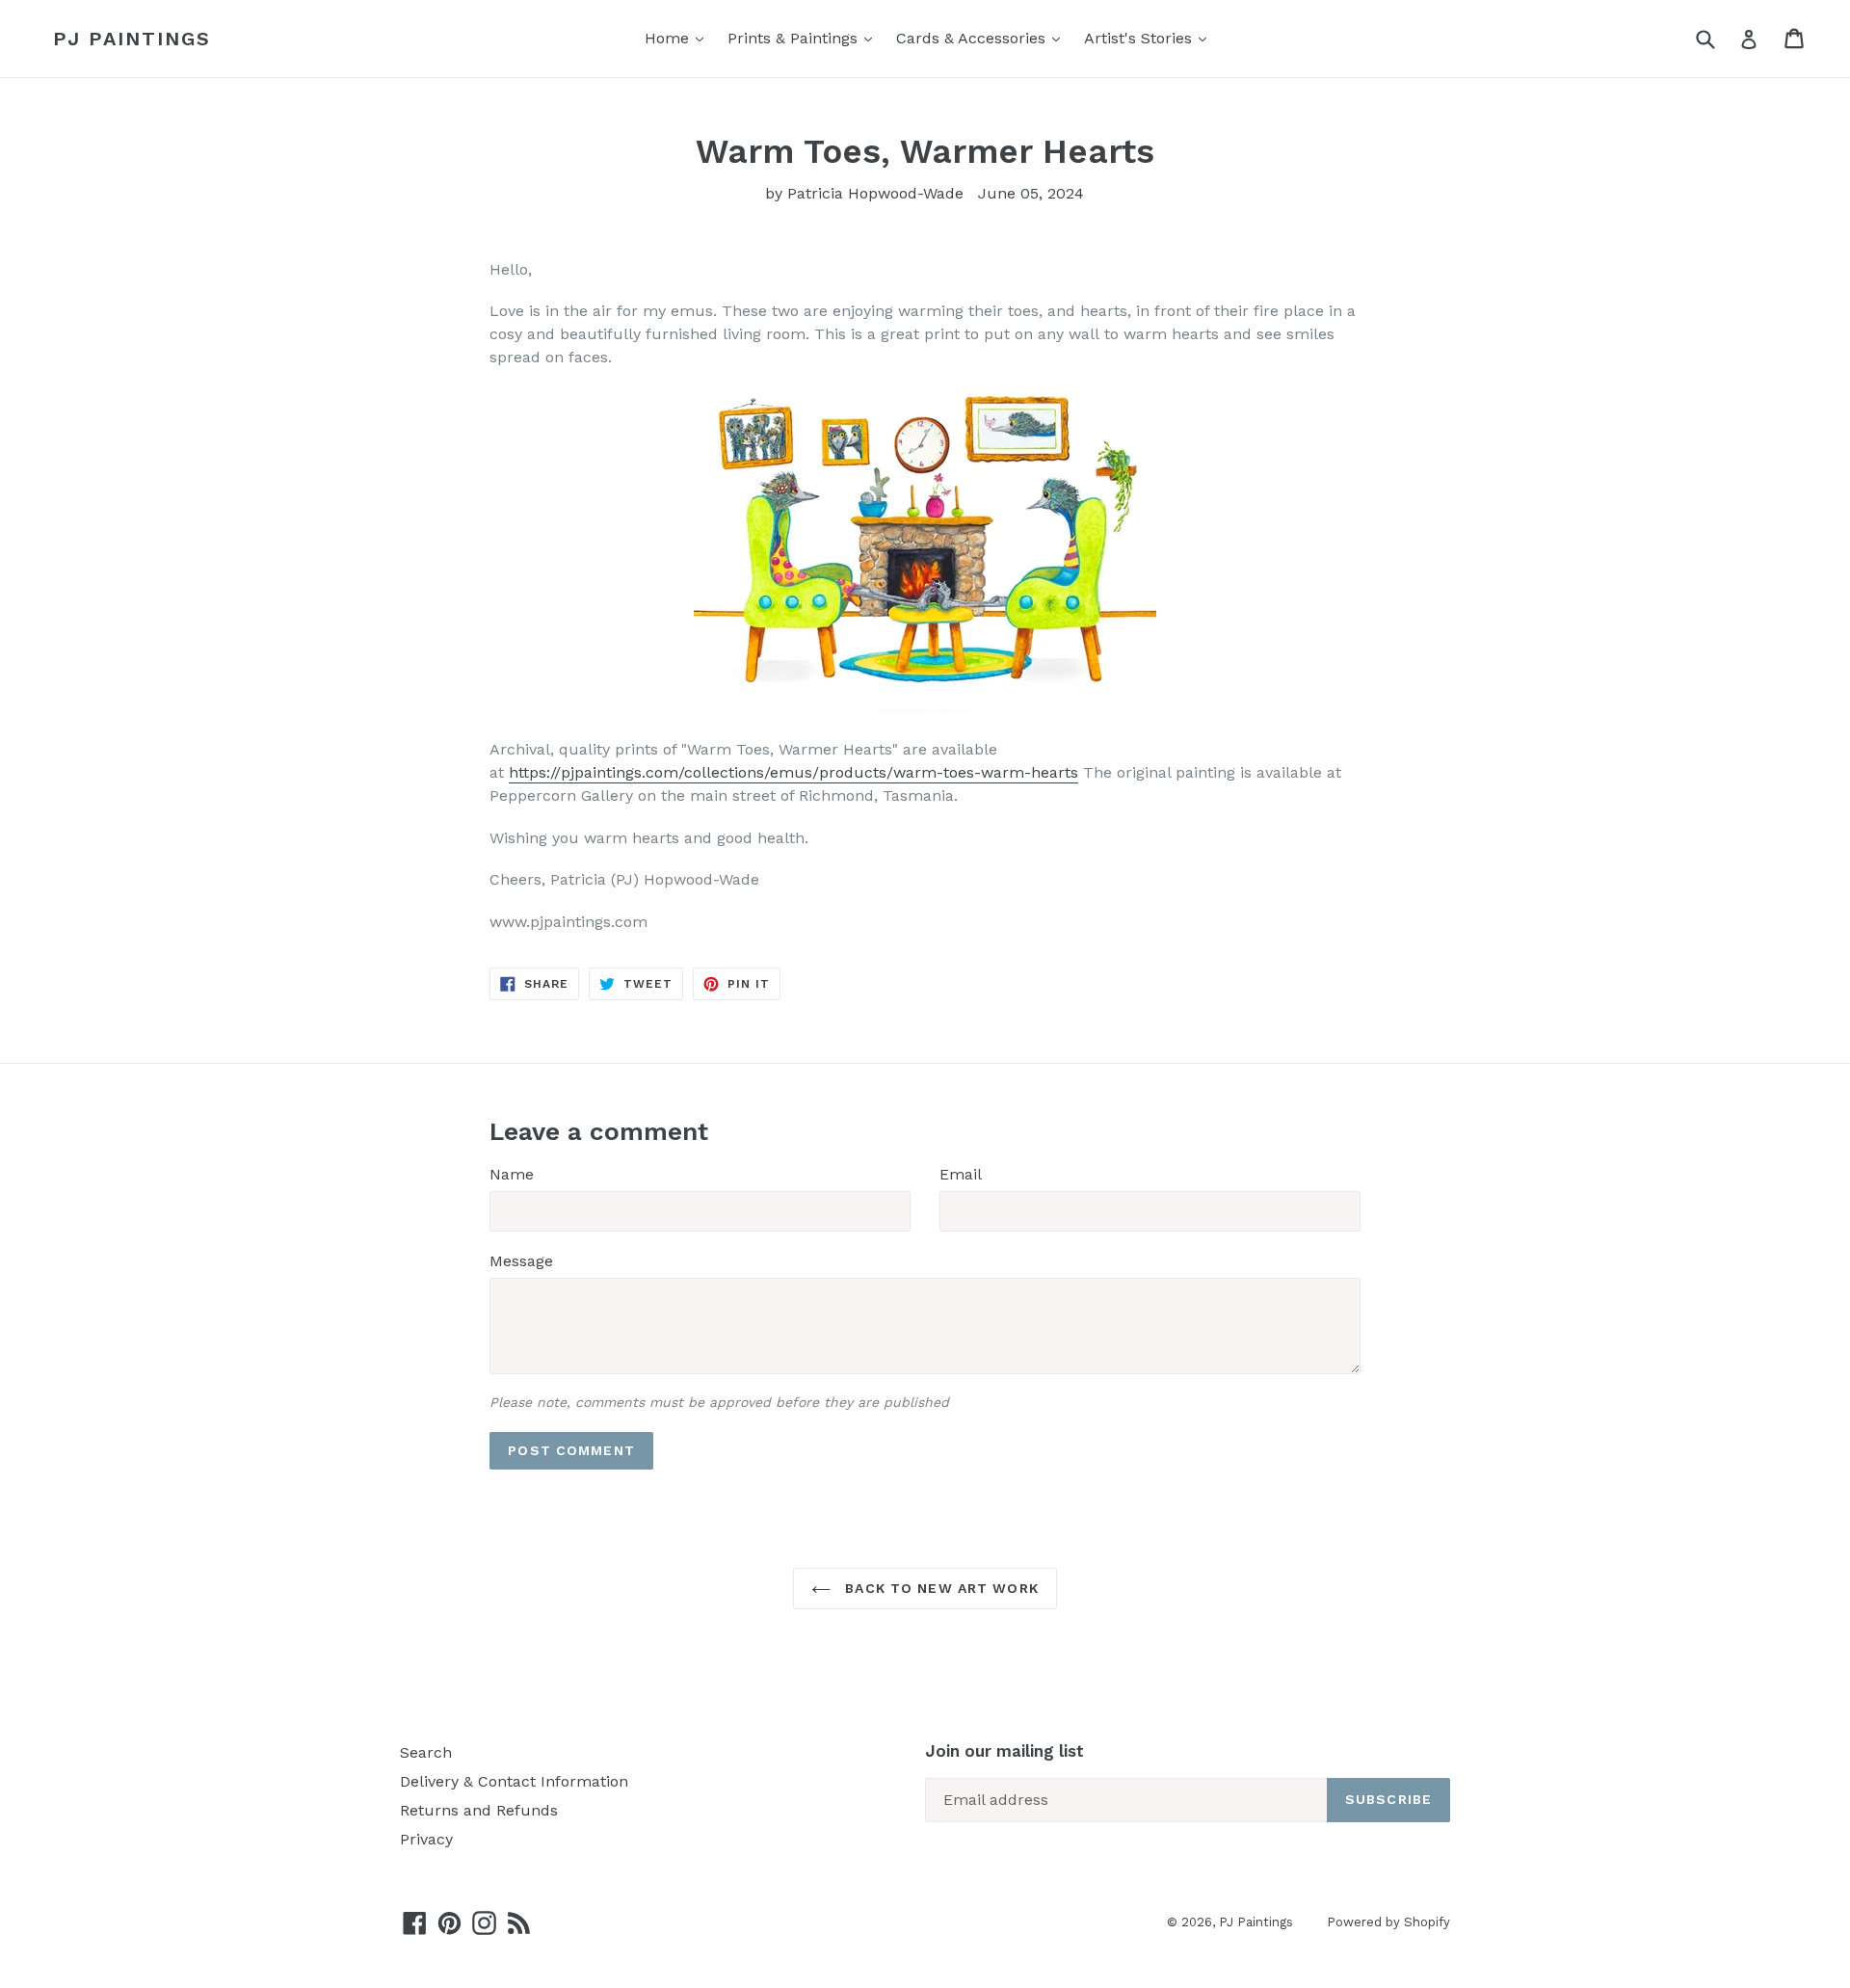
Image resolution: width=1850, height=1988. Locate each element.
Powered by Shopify (1388, 1922)
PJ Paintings (132, 39)
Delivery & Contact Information (514, 1781)
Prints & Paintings (795, 38)
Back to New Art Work (939, 1588)
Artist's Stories (1140, 38)
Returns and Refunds (479, 1810)
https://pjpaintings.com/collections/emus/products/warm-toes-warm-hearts (793, 772)
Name (512, 1174)
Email (961, 1174)
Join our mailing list (1004, 1751)
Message (521, 1261)
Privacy (426, 1839)
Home (669, 38)
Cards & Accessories (973, 38)
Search (426, 1752)
